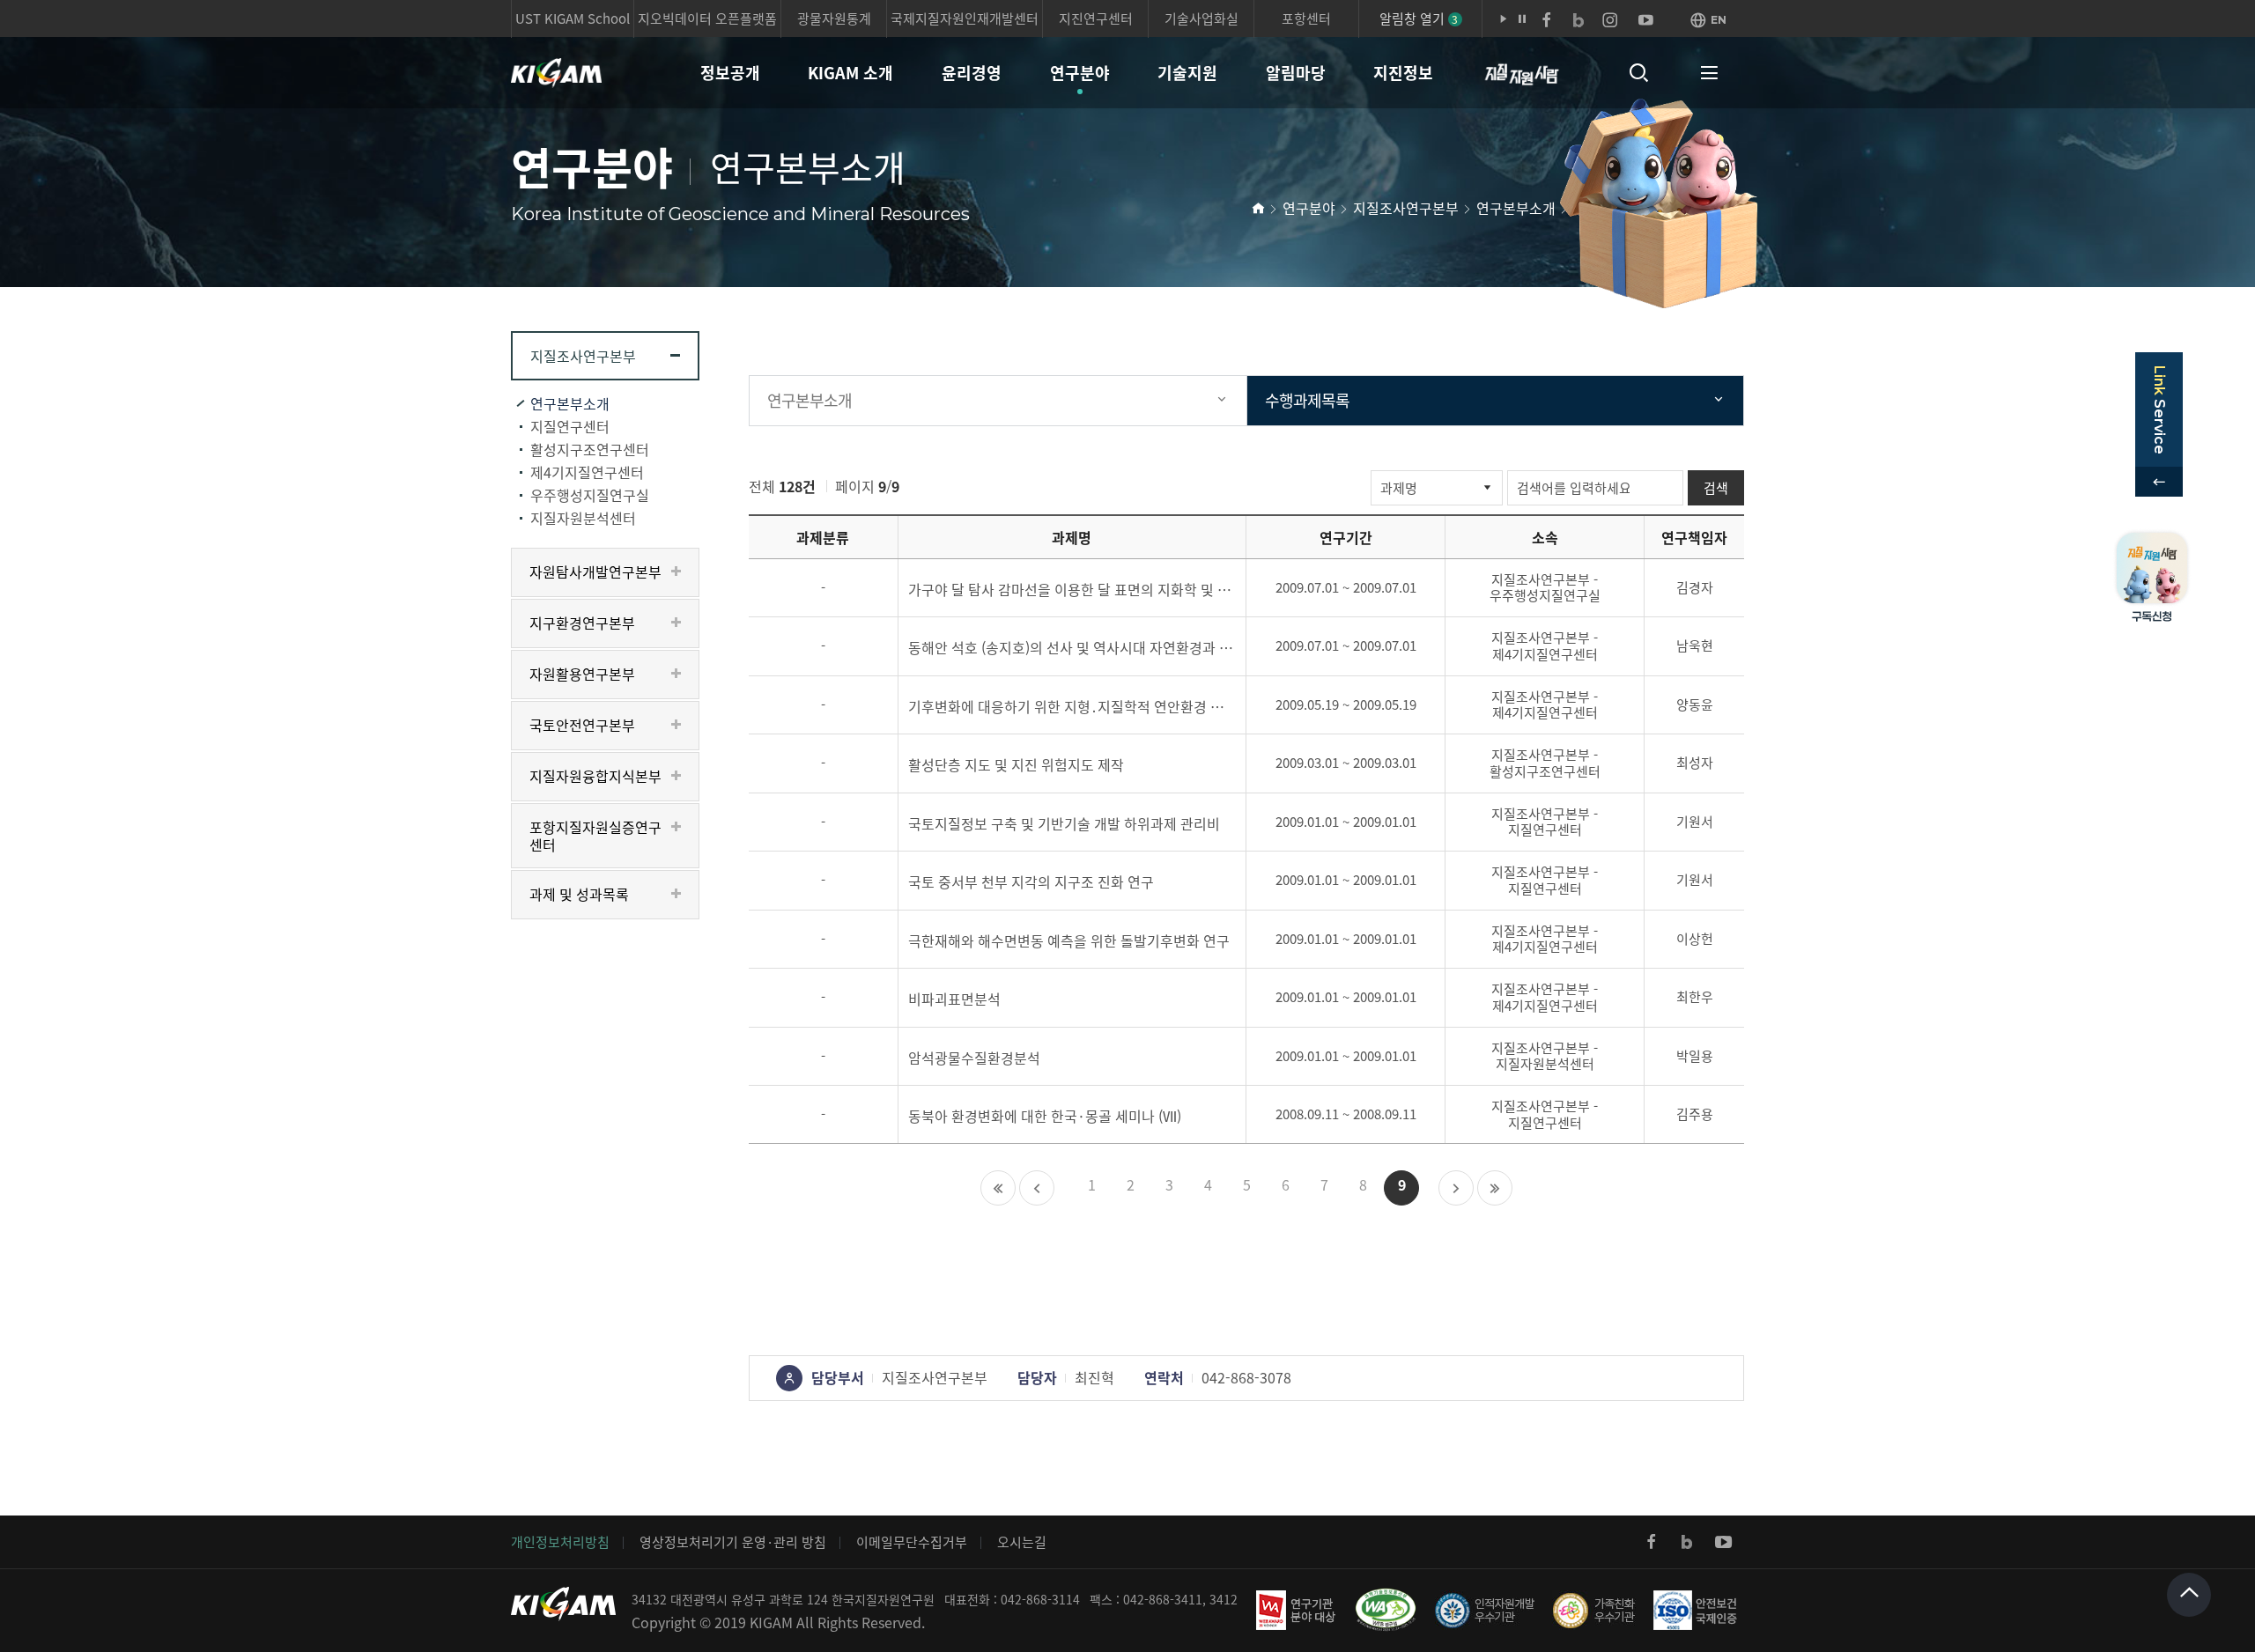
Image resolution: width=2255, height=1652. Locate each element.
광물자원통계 (834, 18)
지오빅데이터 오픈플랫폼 (707, 18)
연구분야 (1080, 73)
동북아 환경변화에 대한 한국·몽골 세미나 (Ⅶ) (1045, 1116)
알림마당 (1296, 73)
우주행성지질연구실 (590, 495)
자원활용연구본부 (582, 674)
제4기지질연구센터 (587, 472)
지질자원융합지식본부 (595, 776)
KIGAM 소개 (850, 73)
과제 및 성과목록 (579, 894)
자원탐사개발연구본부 (595, 572)
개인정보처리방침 (560, 1542)
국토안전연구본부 (582, 725)
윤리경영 (972, 73)
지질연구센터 (570, 426)
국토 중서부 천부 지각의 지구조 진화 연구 (1031, 881)
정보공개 (730, 73)
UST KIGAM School (573, 18)
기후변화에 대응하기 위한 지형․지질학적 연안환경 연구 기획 (1072, 706)
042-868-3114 (1040, 1599)
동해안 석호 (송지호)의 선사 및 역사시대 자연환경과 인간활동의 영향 (1072, 647)
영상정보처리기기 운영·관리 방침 (733, 1542)
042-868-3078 (1246, 1377)
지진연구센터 (1096, 18)
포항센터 (1306, 18)
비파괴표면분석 (954, 999)
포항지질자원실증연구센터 (595, 836)
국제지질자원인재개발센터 (965, 18)
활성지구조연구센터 (590, 449)
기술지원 (1187, 73)
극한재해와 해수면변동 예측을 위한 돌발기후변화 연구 (1069, 940)
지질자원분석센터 (583, 518)
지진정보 (1403, 73)
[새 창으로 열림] (1652, 1542)
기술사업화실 (1201, 18)
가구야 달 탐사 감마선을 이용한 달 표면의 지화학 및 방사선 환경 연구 (1072, 589)
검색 (1716, 488)
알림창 (1419, 18)
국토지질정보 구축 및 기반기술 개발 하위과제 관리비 (1064, 823)
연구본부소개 (1516, 208)
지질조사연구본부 (1406, 208)
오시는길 (1022, 1542)
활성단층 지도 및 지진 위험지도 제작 (1016, 764)
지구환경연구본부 (582, 623)
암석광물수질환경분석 (974, 1058)
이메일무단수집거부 (912, 1542)
